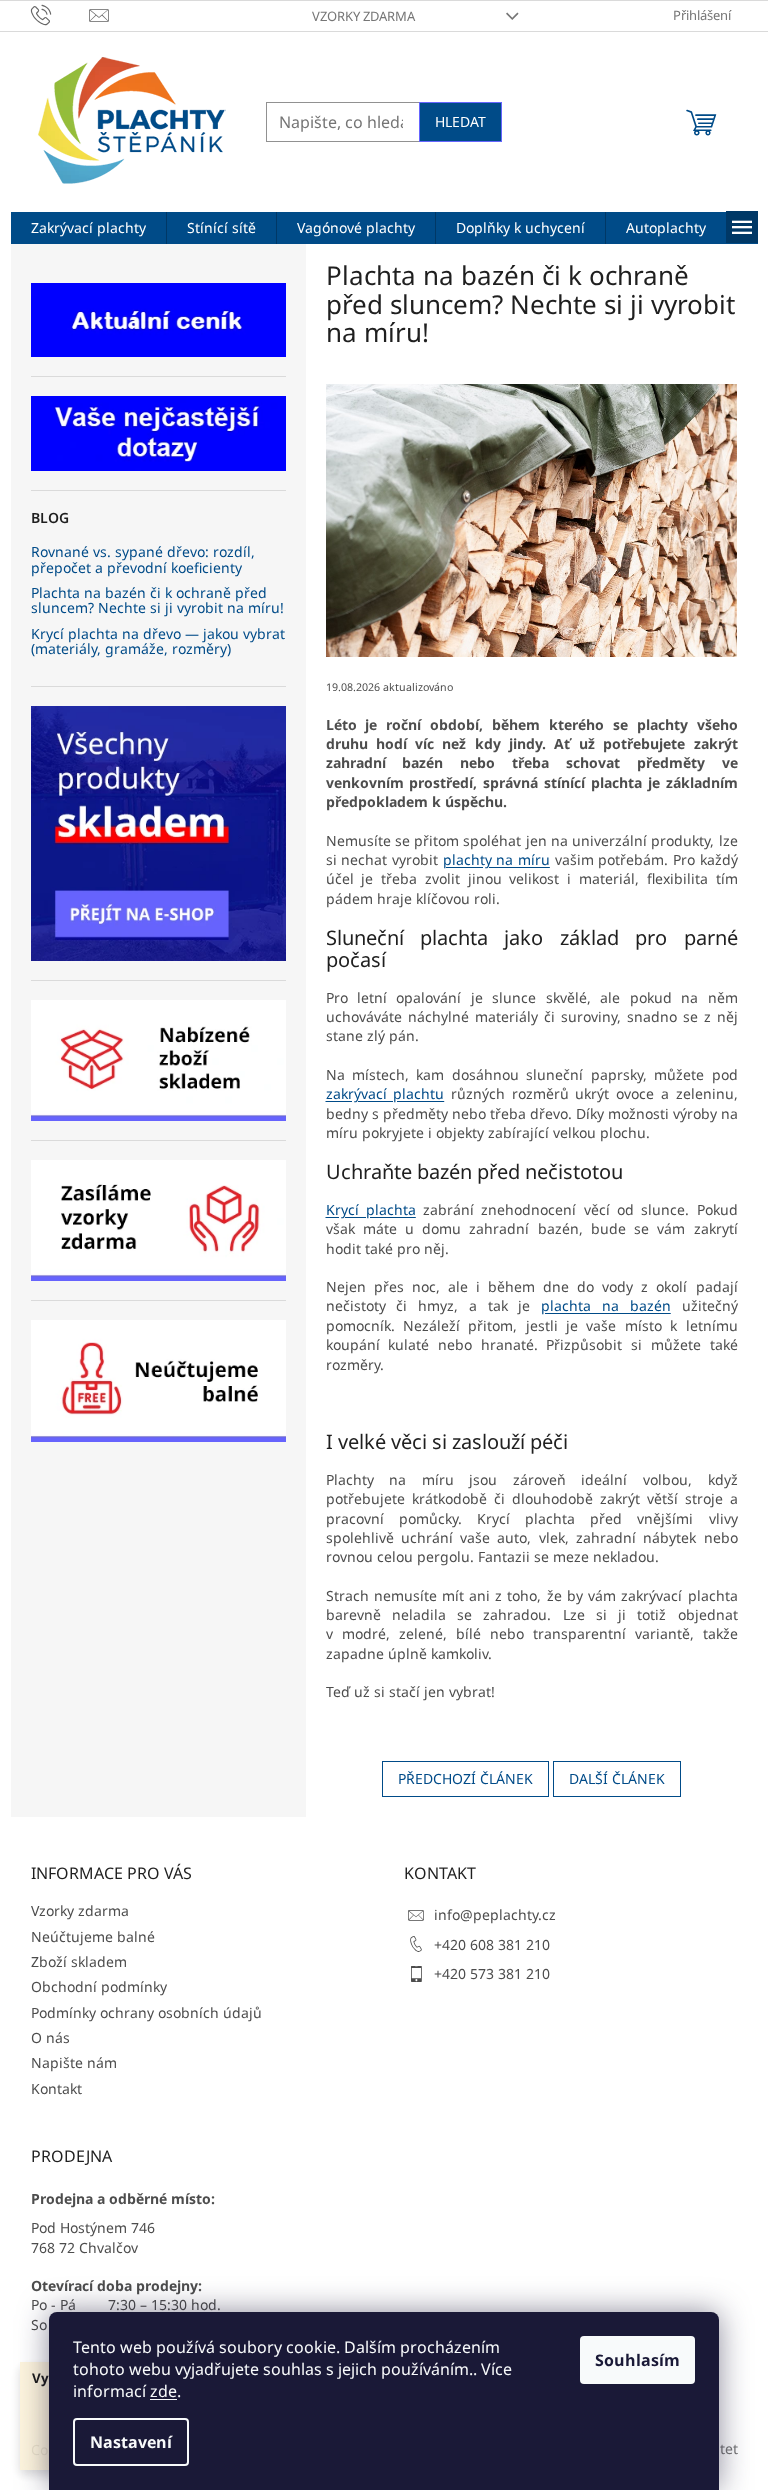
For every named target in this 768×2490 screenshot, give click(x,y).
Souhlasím (637, 2360)
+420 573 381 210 (492, 1973)
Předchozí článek (465, 1778)
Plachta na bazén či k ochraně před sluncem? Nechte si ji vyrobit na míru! (157, 600)
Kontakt (56, 2088)
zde (163, 2391)
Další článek (617, 1778)
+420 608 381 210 (492, 1944)
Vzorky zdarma (363, 16)
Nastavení (131, 2442)
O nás (50, 2037)
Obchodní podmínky (99, 1986)
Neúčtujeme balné (93, 1936)
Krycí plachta (371, 1209)
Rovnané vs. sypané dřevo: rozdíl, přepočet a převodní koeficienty (143, 559)
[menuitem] (88, 228)
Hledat (460, 121)
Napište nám (74, 2062)
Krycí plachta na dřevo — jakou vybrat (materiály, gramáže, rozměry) (158, 641)
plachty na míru (496, 859)
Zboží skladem (79, 1961)
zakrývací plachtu (385, 1093)
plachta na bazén (606, 1305)
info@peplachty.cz (495, 1914)
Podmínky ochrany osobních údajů (146, 2012)
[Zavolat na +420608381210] (60, 14)
